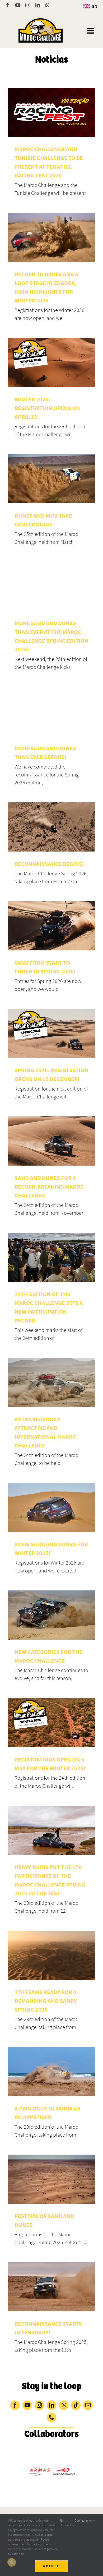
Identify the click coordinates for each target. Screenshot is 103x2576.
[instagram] (39, 2405)
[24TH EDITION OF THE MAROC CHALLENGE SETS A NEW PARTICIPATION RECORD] (51, 1257)
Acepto (51, 2566)
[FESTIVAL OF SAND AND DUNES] (51, 2179)
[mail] (88, 2405)
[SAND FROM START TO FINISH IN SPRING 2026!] (51, 926)
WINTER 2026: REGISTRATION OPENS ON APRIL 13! (47, 408)
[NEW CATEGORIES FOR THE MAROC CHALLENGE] (51, 1615)
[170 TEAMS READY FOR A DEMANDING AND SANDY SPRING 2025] (51, 1955)
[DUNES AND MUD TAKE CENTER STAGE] (51, 479)
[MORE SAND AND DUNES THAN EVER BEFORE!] (51, 711)
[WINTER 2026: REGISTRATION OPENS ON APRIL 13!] (51, 362)
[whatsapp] (64, 2405)
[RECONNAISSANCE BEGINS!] (51, 827)
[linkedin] (51, 2405)
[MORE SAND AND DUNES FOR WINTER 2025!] (51, 1507)
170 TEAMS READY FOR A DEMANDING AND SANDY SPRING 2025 (46, 2001)
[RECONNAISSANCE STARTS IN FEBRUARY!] (51, 2287)
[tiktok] (76, 2405)
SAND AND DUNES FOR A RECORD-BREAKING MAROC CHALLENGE (49, 1186)
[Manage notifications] (12, 2562)
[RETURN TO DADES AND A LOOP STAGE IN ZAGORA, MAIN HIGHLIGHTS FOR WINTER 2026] (51, 237)
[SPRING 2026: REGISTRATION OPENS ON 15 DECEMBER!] (51, 1033)
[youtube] (27, 2405)
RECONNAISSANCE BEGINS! (49, 864)
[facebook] (15, 2405)
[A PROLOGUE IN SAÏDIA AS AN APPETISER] (51, 2072)
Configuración (84, 2520)
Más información (66, 2523)
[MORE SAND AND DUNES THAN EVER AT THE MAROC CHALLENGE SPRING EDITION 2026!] (51, 586)
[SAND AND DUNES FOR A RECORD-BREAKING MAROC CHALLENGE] (51, 1141)
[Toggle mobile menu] (91, 31)
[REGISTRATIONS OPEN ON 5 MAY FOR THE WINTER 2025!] (51, 1723)
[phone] (51, 2417)
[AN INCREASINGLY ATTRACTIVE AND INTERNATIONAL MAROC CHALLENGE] (51, 1382)
